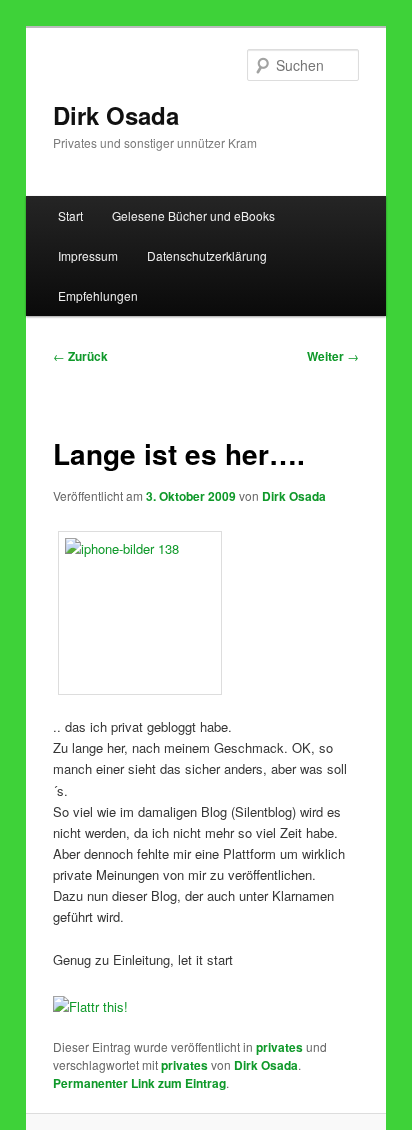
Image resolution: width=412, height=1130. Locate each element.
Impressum (88, 255)
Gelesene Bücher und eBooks (193, 215)
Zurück (80, 356)
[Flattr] (90, 1006)
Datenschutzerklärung (207, 255)
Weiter (333, 356)
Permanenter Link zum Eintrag (139, 1083)
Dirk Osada (116, 115)
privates (279, 1047)
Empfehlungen (98, 295)
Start (70, 215)
